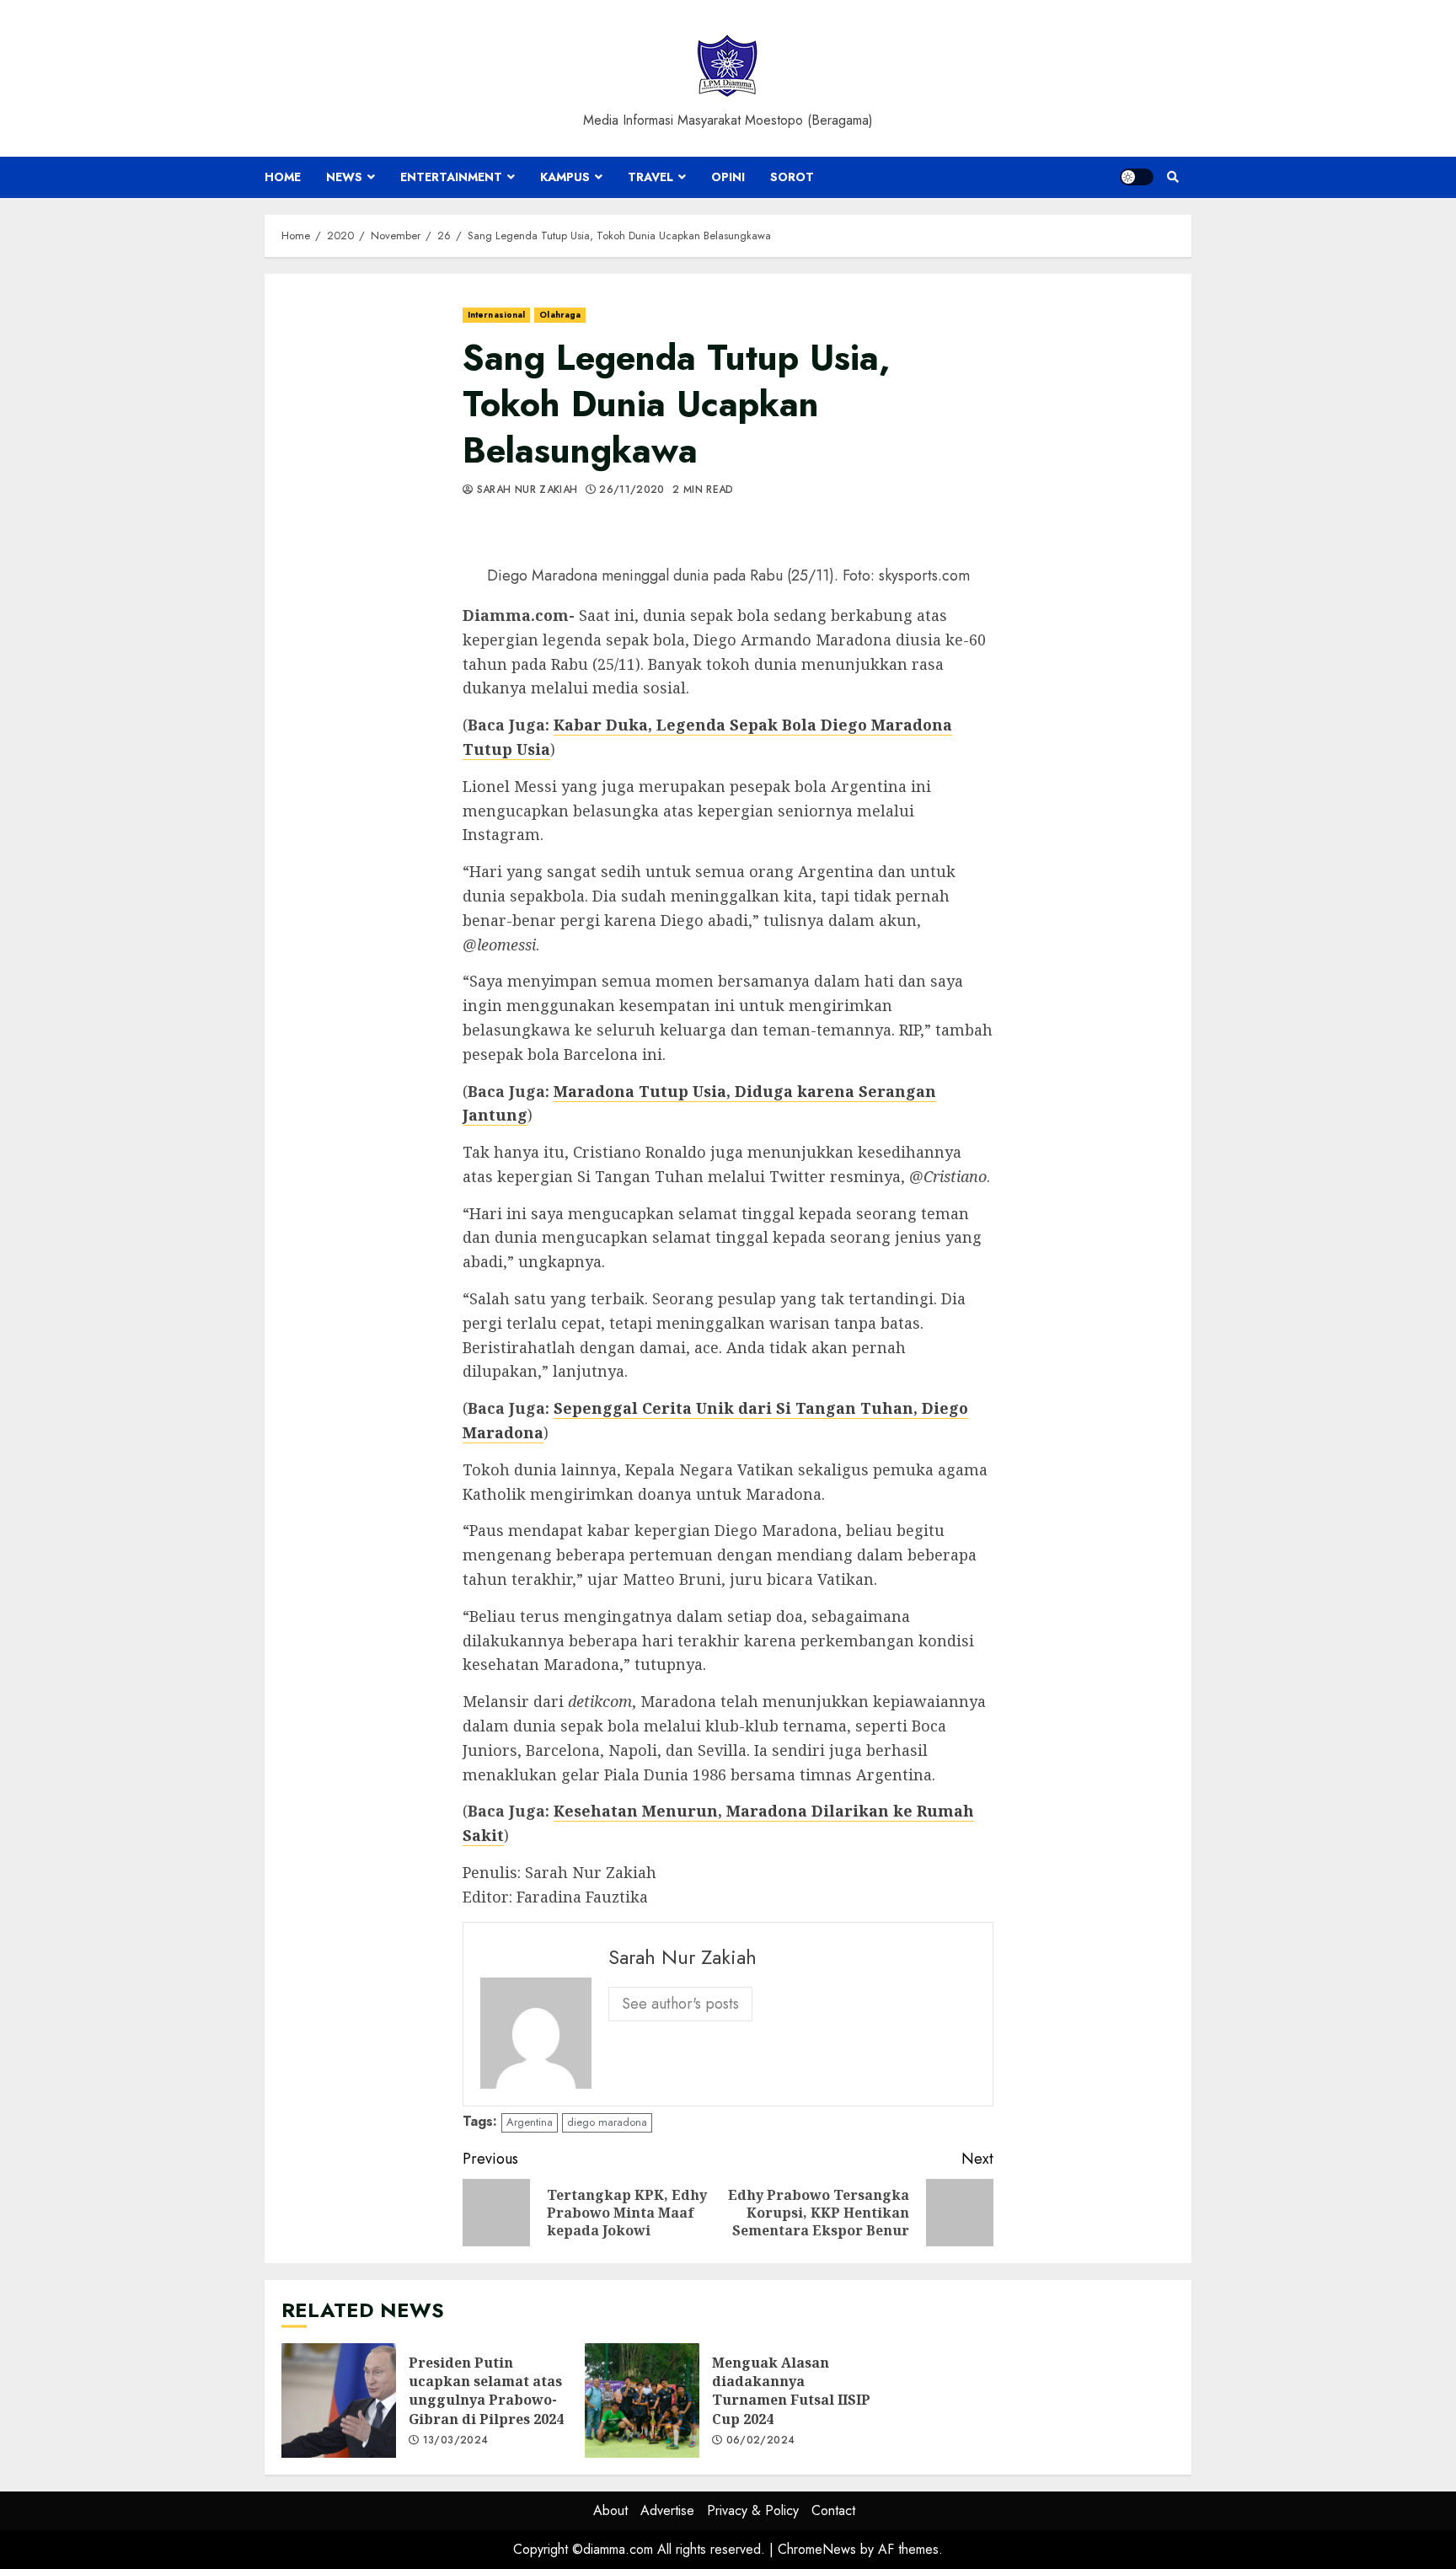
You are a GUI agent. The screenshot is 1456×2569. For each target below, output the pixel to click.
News (344, 177)
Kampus (565, 177)
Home (283, 177)
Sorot (792, 177)
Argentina (530, 2122)
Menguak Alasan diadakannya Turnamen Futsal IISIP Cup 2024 (642, 2400)
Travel (650, 177)
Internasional (496, 315)
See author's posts (680, 2004)
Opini (728, 177)
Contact (833, 2510)
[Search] (1172, 177)
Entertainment (451, 177)
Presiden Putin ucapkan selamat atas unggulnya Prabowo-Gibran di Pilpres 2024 (339, 2400)
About (610, 2510)
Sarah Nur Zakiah (525, 490)
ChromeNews (817, 2549)
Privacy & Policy (753, 2510)
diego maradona (607, 2122)
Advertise (667, 2510)
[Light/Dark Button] (1137, 177)
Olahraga (560, 315)
